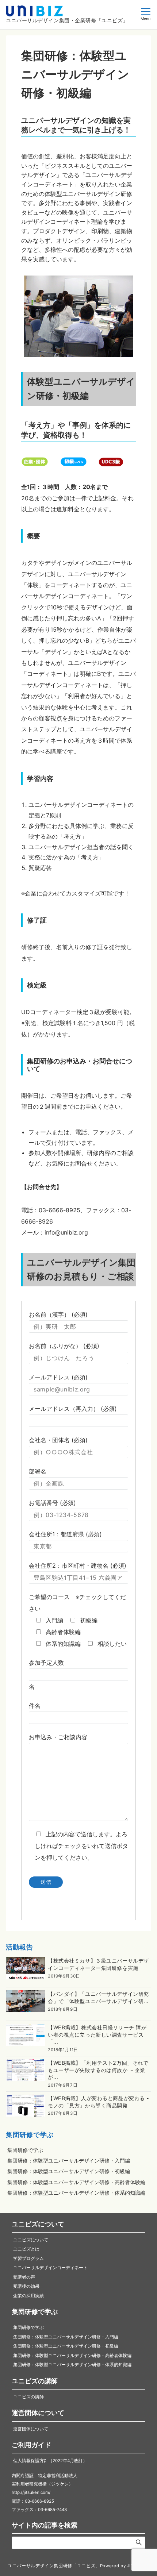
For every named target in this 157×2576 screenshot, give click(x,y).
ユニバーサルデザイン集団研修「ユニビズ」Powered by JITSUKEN (78, 2566)
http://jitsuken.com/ (31, 2492)
